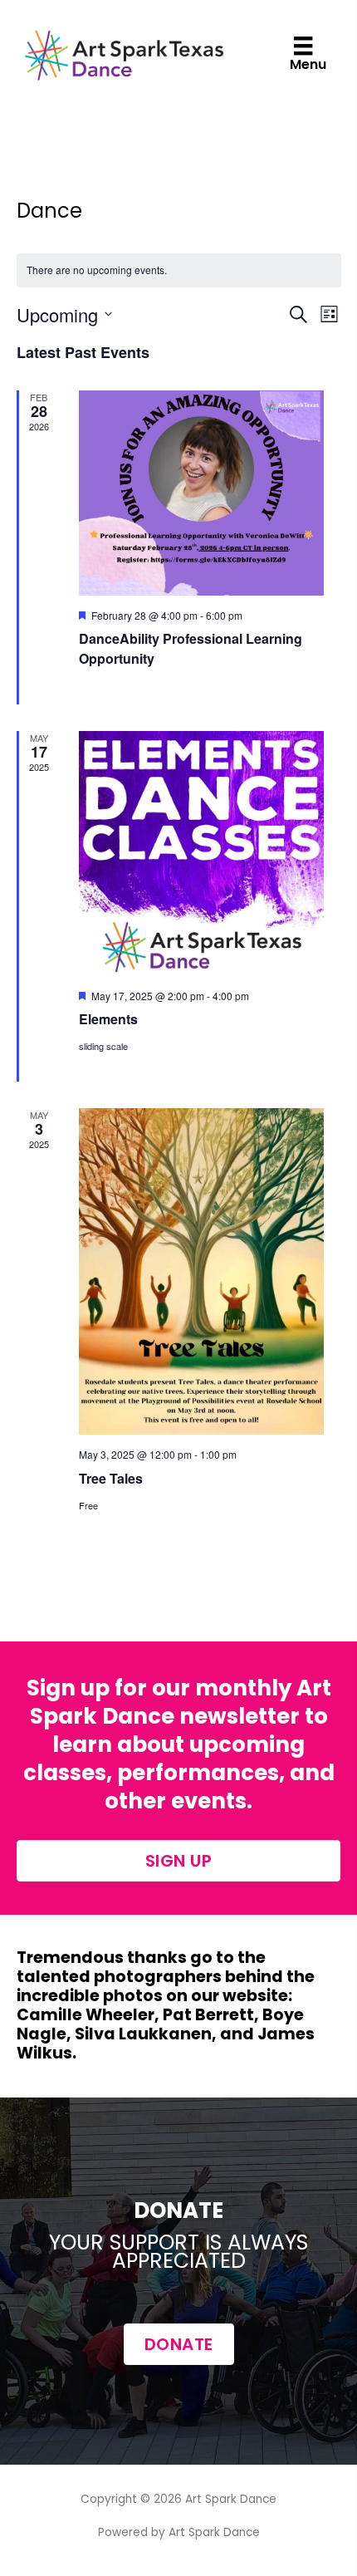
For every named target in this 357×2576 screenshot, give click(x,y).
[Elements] (201, 854)
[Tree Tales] (201, 1271)
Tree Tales (111, 1478)
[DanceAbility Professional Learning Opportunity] (201, 493)
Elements (108, 1019)
